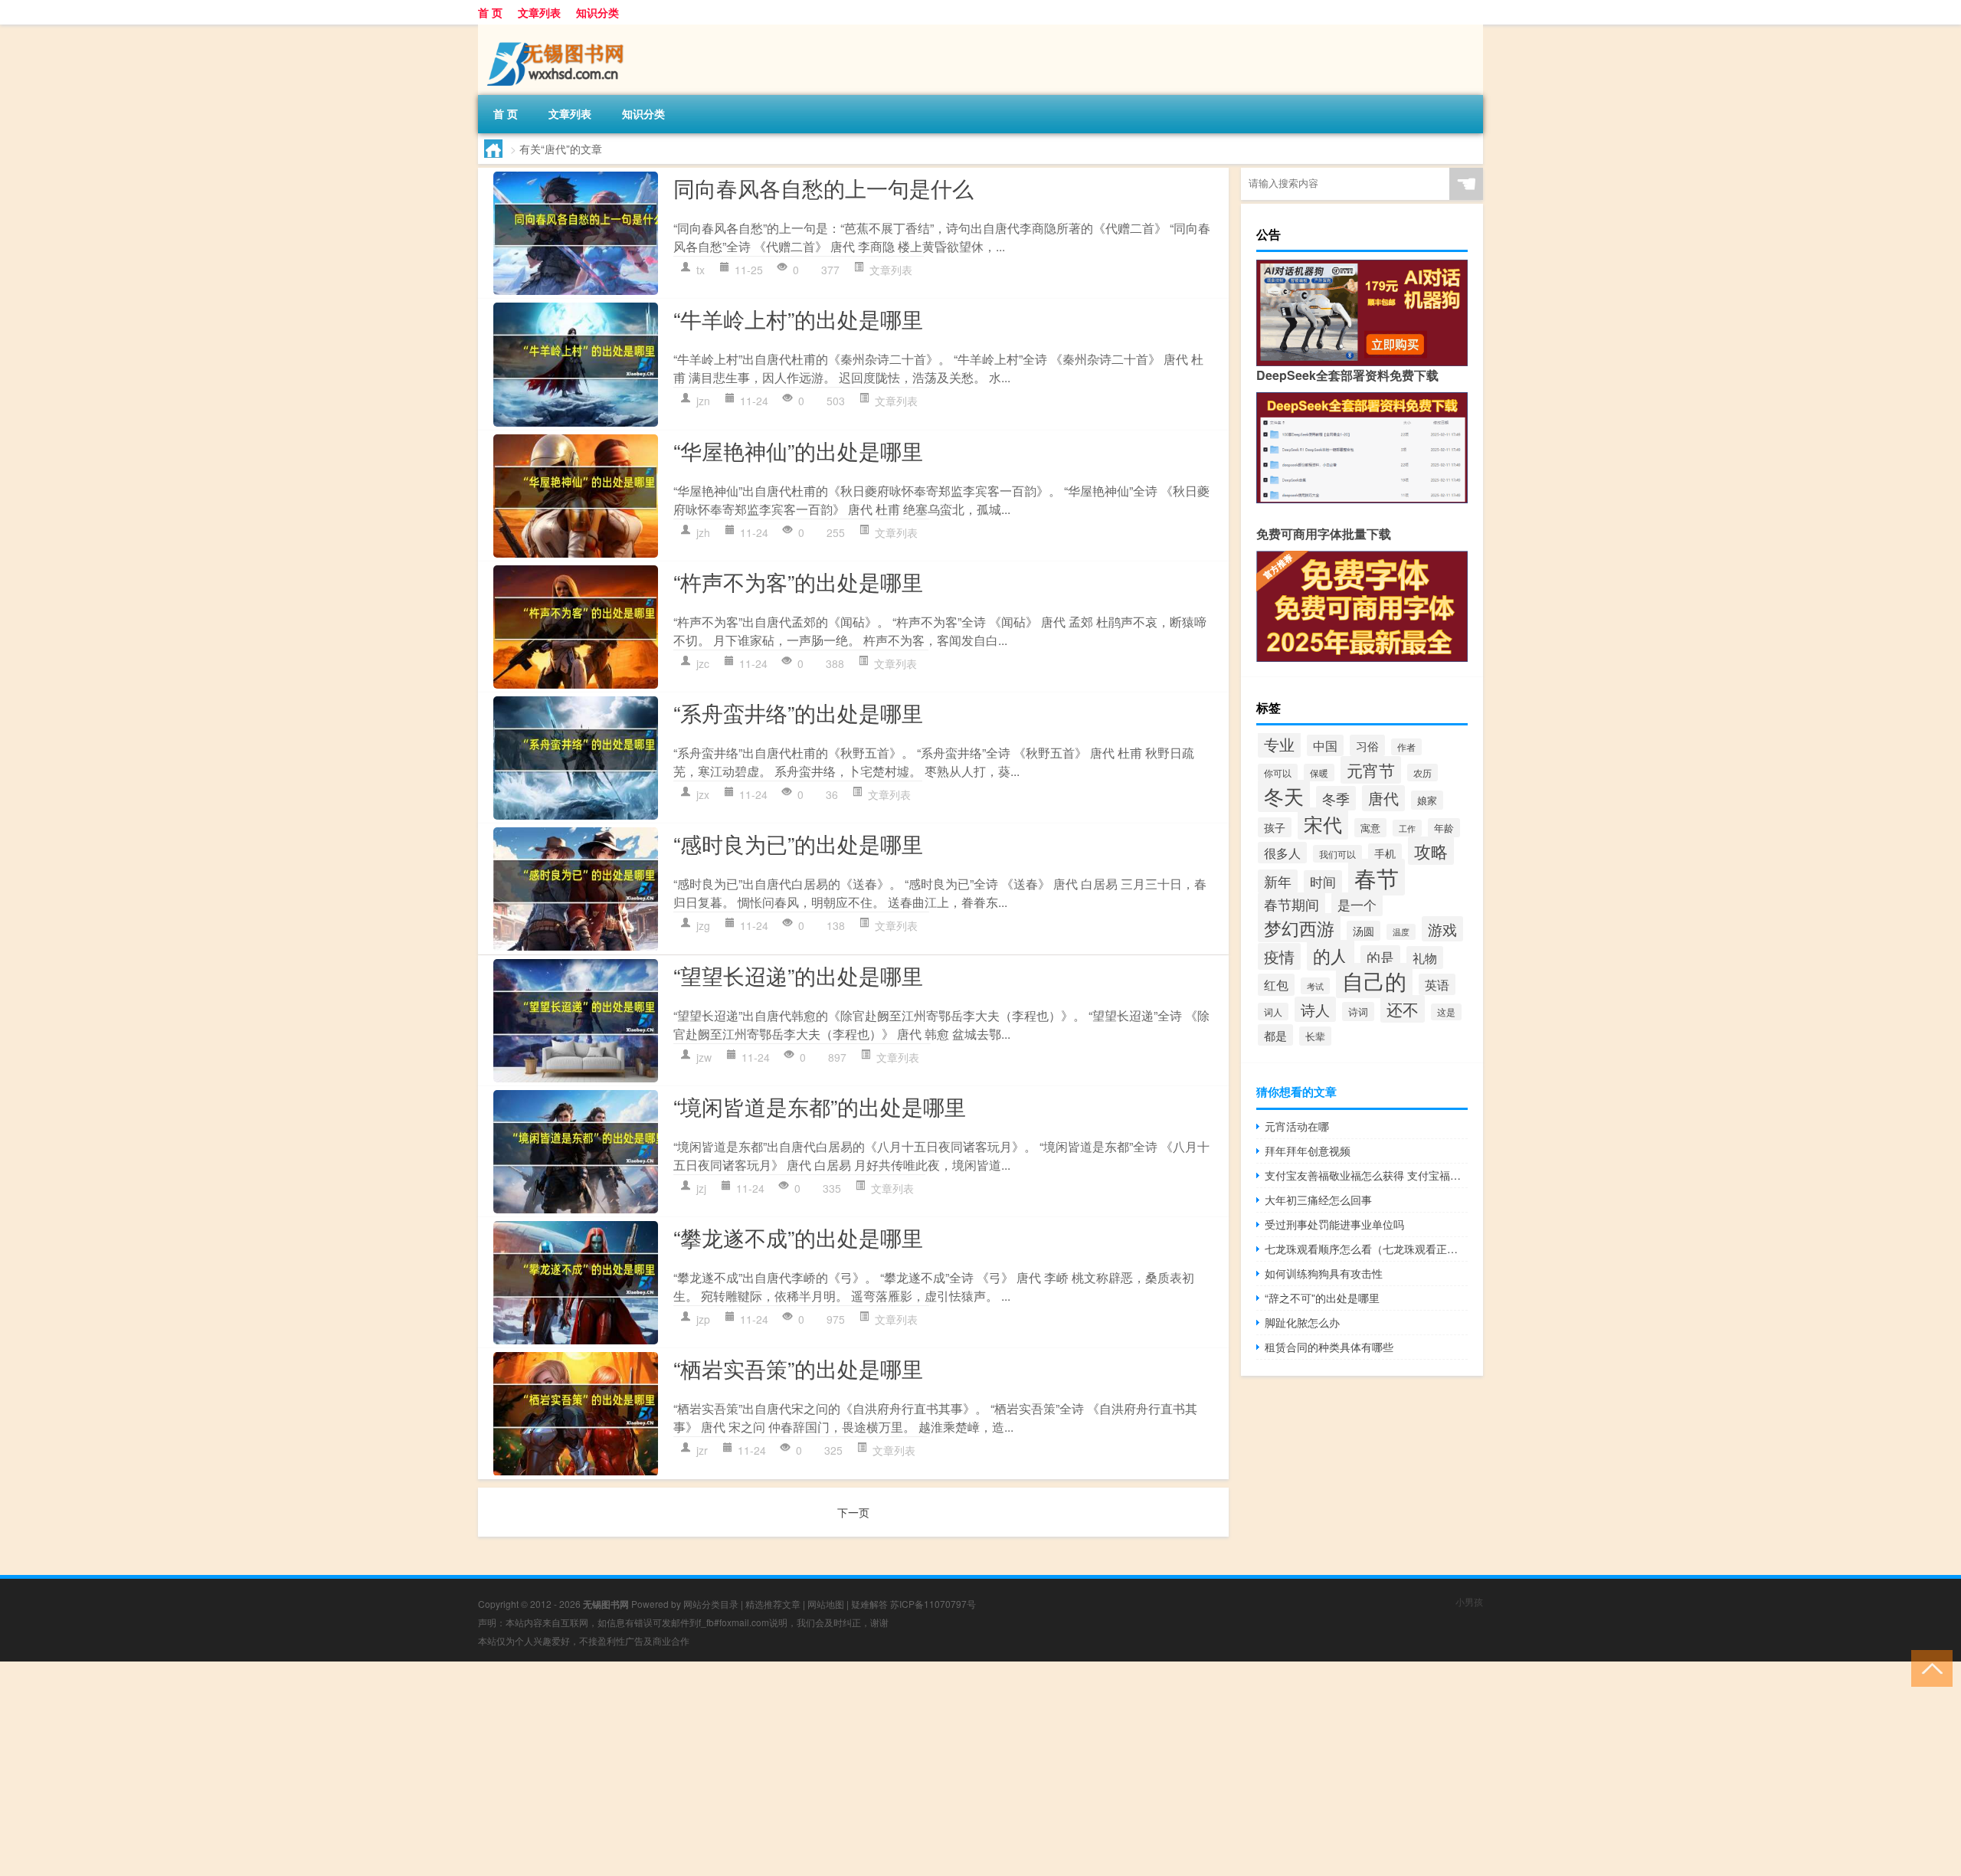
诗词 (1358, 1012)
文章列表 (539, 12)
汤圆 (1364, 931)
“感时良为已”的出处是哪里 (798, 843)
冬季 (1336, 798)
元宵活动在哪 (1297, 1126)
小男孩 (1469, 1601)
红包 (1276, 985)
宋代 (1323, 823)
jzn (703, 401)
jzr (702, 1450)
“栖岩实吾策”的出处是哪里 (798, 1368)
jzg (703, 925)
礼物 (1425, 958)
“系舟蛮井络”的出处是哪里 (798, 712)
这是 (1446, 1012)
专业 (1279, 744)
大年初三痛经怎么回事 (1318, 1200)
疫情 (1279, 956)
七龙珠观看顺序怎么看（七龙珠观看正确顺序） (1366, 1249)
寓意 (1370, 828)
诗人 (1315, 1009)
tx (701, 270)
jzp (703, 1319)
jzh (703, 532)
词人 (1273, 1012)
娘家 (1427, 800)
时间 (1323, 882)
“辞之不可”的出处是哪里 (1322, 1298)
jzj (701, 1188)
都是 (1275, 1035)
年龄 (1444, 828)
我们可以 (1337, 854)
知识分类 (597, 12)
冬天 (1284, 796)
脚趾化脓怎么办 (1302, 1322)
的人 (1331, 955)
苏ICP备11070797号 (933, 1604)
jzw (704, 1057)
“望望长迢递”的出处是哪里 (798, 975)
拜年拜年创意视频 (1308, 1151)
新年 (1278, 881)
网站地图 (826, 1604)
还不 (1403, 1009)
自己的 (1374, 981)
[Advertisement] (460, 1769)
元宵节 (1371, 770)
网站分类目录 (711, 1604)
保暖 (1319, 773)
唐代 (1383, 798)
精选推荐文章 (773, 1604)
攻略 (1431, 851)
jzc (703, 663)
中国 (1325, 745)
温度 (1401, 932)
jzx (703, 794)
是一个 (1357, 904)
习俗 (1367, 745)
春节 (1377, 877)
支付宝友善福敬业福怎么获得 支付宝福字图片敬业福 (1366, 1175)
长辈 (1315, 1036)
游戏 (1442, 929)
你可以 (1278, 773)
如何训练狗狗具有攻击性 (1324, 1273)
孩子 (1275, 827)
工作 (1407, 828)
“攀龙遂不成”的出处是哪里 (798, 1237)
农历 (1422, 773)
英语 (1437, 984)
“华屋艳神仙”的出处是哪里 (798, 450)
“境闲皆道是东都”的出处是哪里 (820, 1106)
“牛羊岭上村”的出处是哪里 (798, 319)
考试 (1315, 986)
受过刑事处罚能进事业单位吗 (1334, 1224)
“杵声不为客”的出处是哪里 (798, 581)
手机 (1385, 853)
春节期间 (1292, 904)
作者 (1406, 747)
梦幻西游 (1299, 928)
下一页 (853, 1512)
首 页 (490, 12)
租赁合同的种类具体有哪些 (1329, 1347)
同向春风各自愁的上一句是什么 (823, 188)
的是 (1380, 957)
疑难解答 (869, 1604)
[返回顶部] (1928, 1667)
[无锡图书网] (558, 30)
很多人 (1282, 853)
